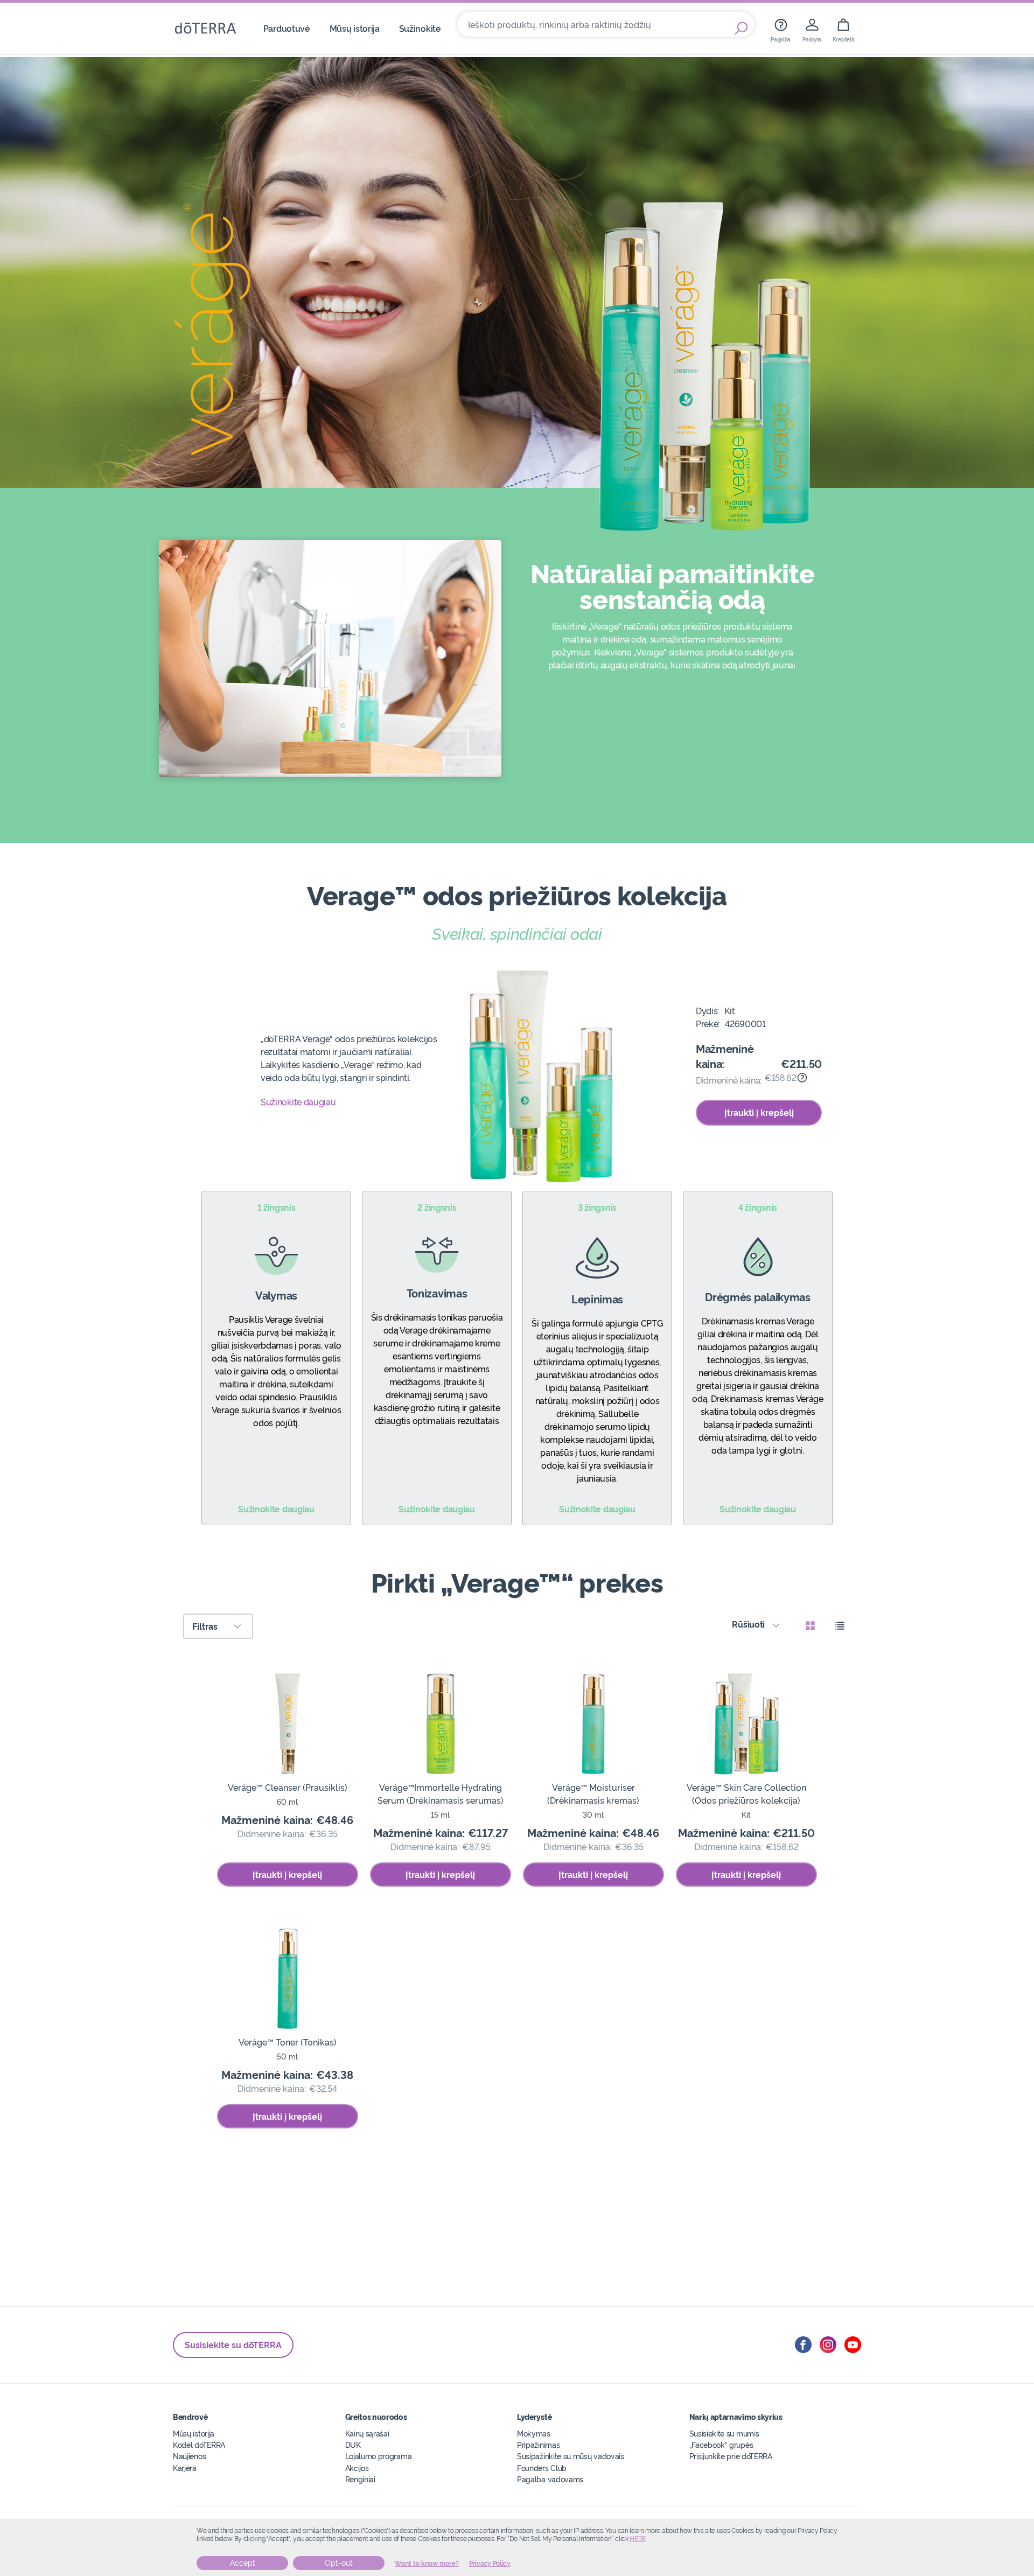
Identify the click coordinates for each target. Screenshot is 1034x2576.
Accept (243, 2563)
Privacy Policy (490, 2564)
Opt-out (339, 2563)
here (638, 2539)
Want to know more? (427, 2564)
